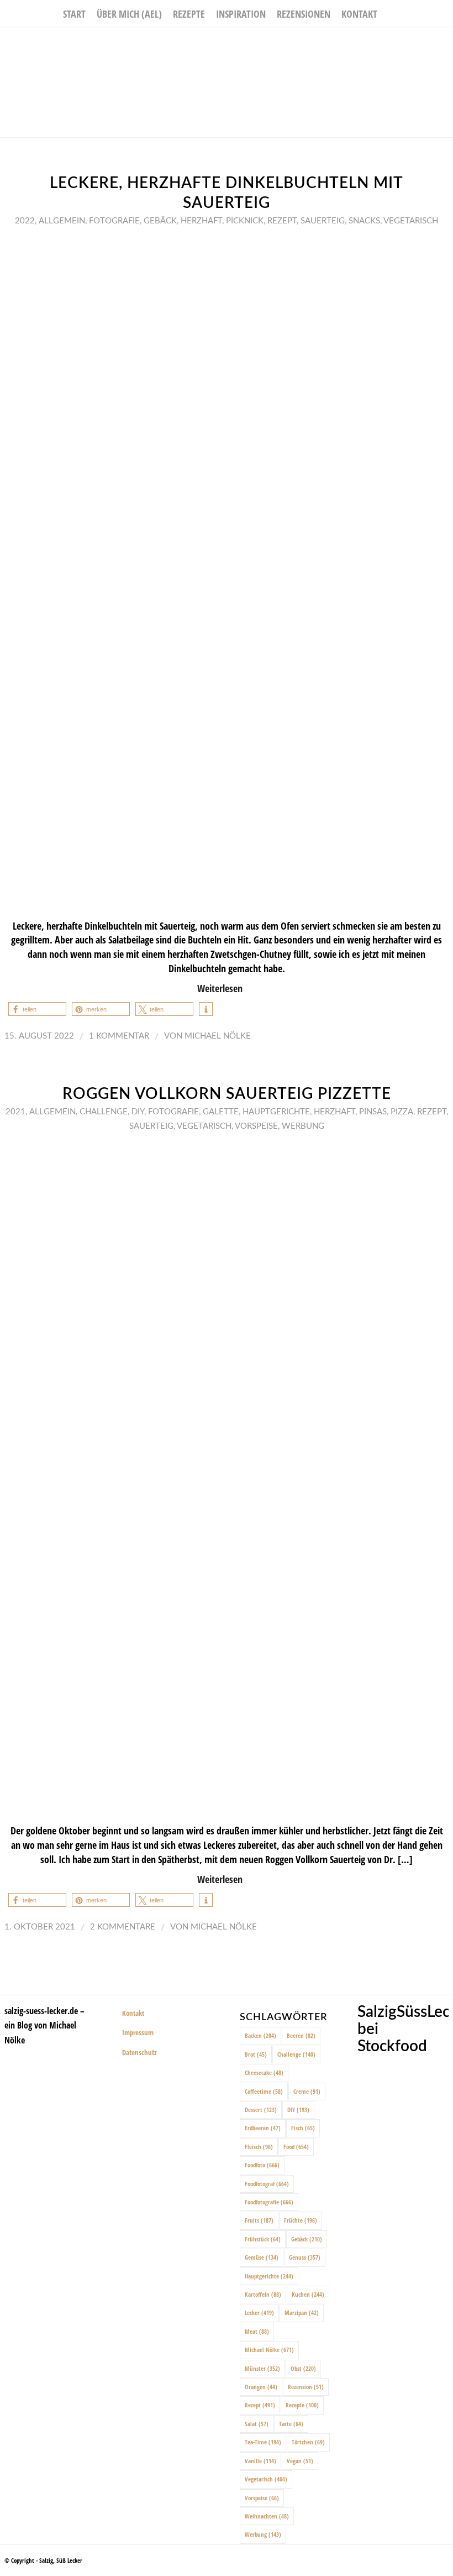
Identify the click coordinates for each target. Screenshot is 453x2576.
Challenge (104, 1112)
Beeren (301, 2035)
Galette (221, 1112)
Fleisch (259, 2147)
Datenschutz (139, 2052)
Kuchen (308, 2294)
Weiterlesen (220, 988)
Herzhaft (201, 221)
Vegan (300, 2461)
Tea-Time (263, 2442)
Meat (257, 2331)
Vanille (260, 2461)
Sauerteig (323, 221)
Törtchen (308, 2442)
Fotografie (114, 221)
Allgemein (62, 221)
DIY (138, 1112)
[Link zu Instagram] (428, 45)
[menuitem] (74, 14)
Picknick (245, 221)
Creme (307, 2091)
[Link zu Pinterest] (445, 45)
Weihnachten (267, 2516)
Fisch (303, 2128)
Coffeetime (264, 2091)
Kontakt (133, 2013)
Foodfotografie (269, 2202)
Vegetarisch (411, 221)
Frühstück (263, 2239)
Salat (257, 2424)
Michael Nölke (218, 1036)
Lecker (259, 2312)
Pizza (402, 1112)
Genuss (305, 2257)
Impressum (138, 2032)
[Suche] (389, 14)
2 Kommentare (123, 1927)
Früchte (301, 2220)
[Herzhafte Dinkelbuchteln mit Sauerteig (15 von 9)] (227, 572)
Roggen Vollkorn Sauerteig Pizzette (227, 1094)
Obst (303, 2368)
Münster (262, 2368)
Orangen (261, 2387)
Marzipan (302, 2312)
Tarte (291, 2424)
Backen (260, 2035)
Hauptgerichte (276, 1112)
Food (296, 2147)
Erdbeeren (263, 2128)
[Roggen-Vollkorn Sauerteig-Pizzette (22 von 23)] (227, 1477)
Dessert (261, 2110)
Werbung (303, 1126)
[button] (37, 1009)
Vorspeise (256, 1126)
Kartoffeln (263, 2294)
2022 (25, 221)
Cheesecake (264, 2072)
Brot (256, 2054)
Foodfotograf (267, 2184)
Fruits (259, 2220)
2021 (15, 1112)
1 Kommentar (119, 1036)
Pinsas (373, 1112)
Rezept (282, 221)
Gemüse (262, 2257)
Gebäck (160, 221)
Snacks (364, 221)
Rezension (306, 2387)
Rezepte (302, 2405)
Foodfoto (262, 2165)
